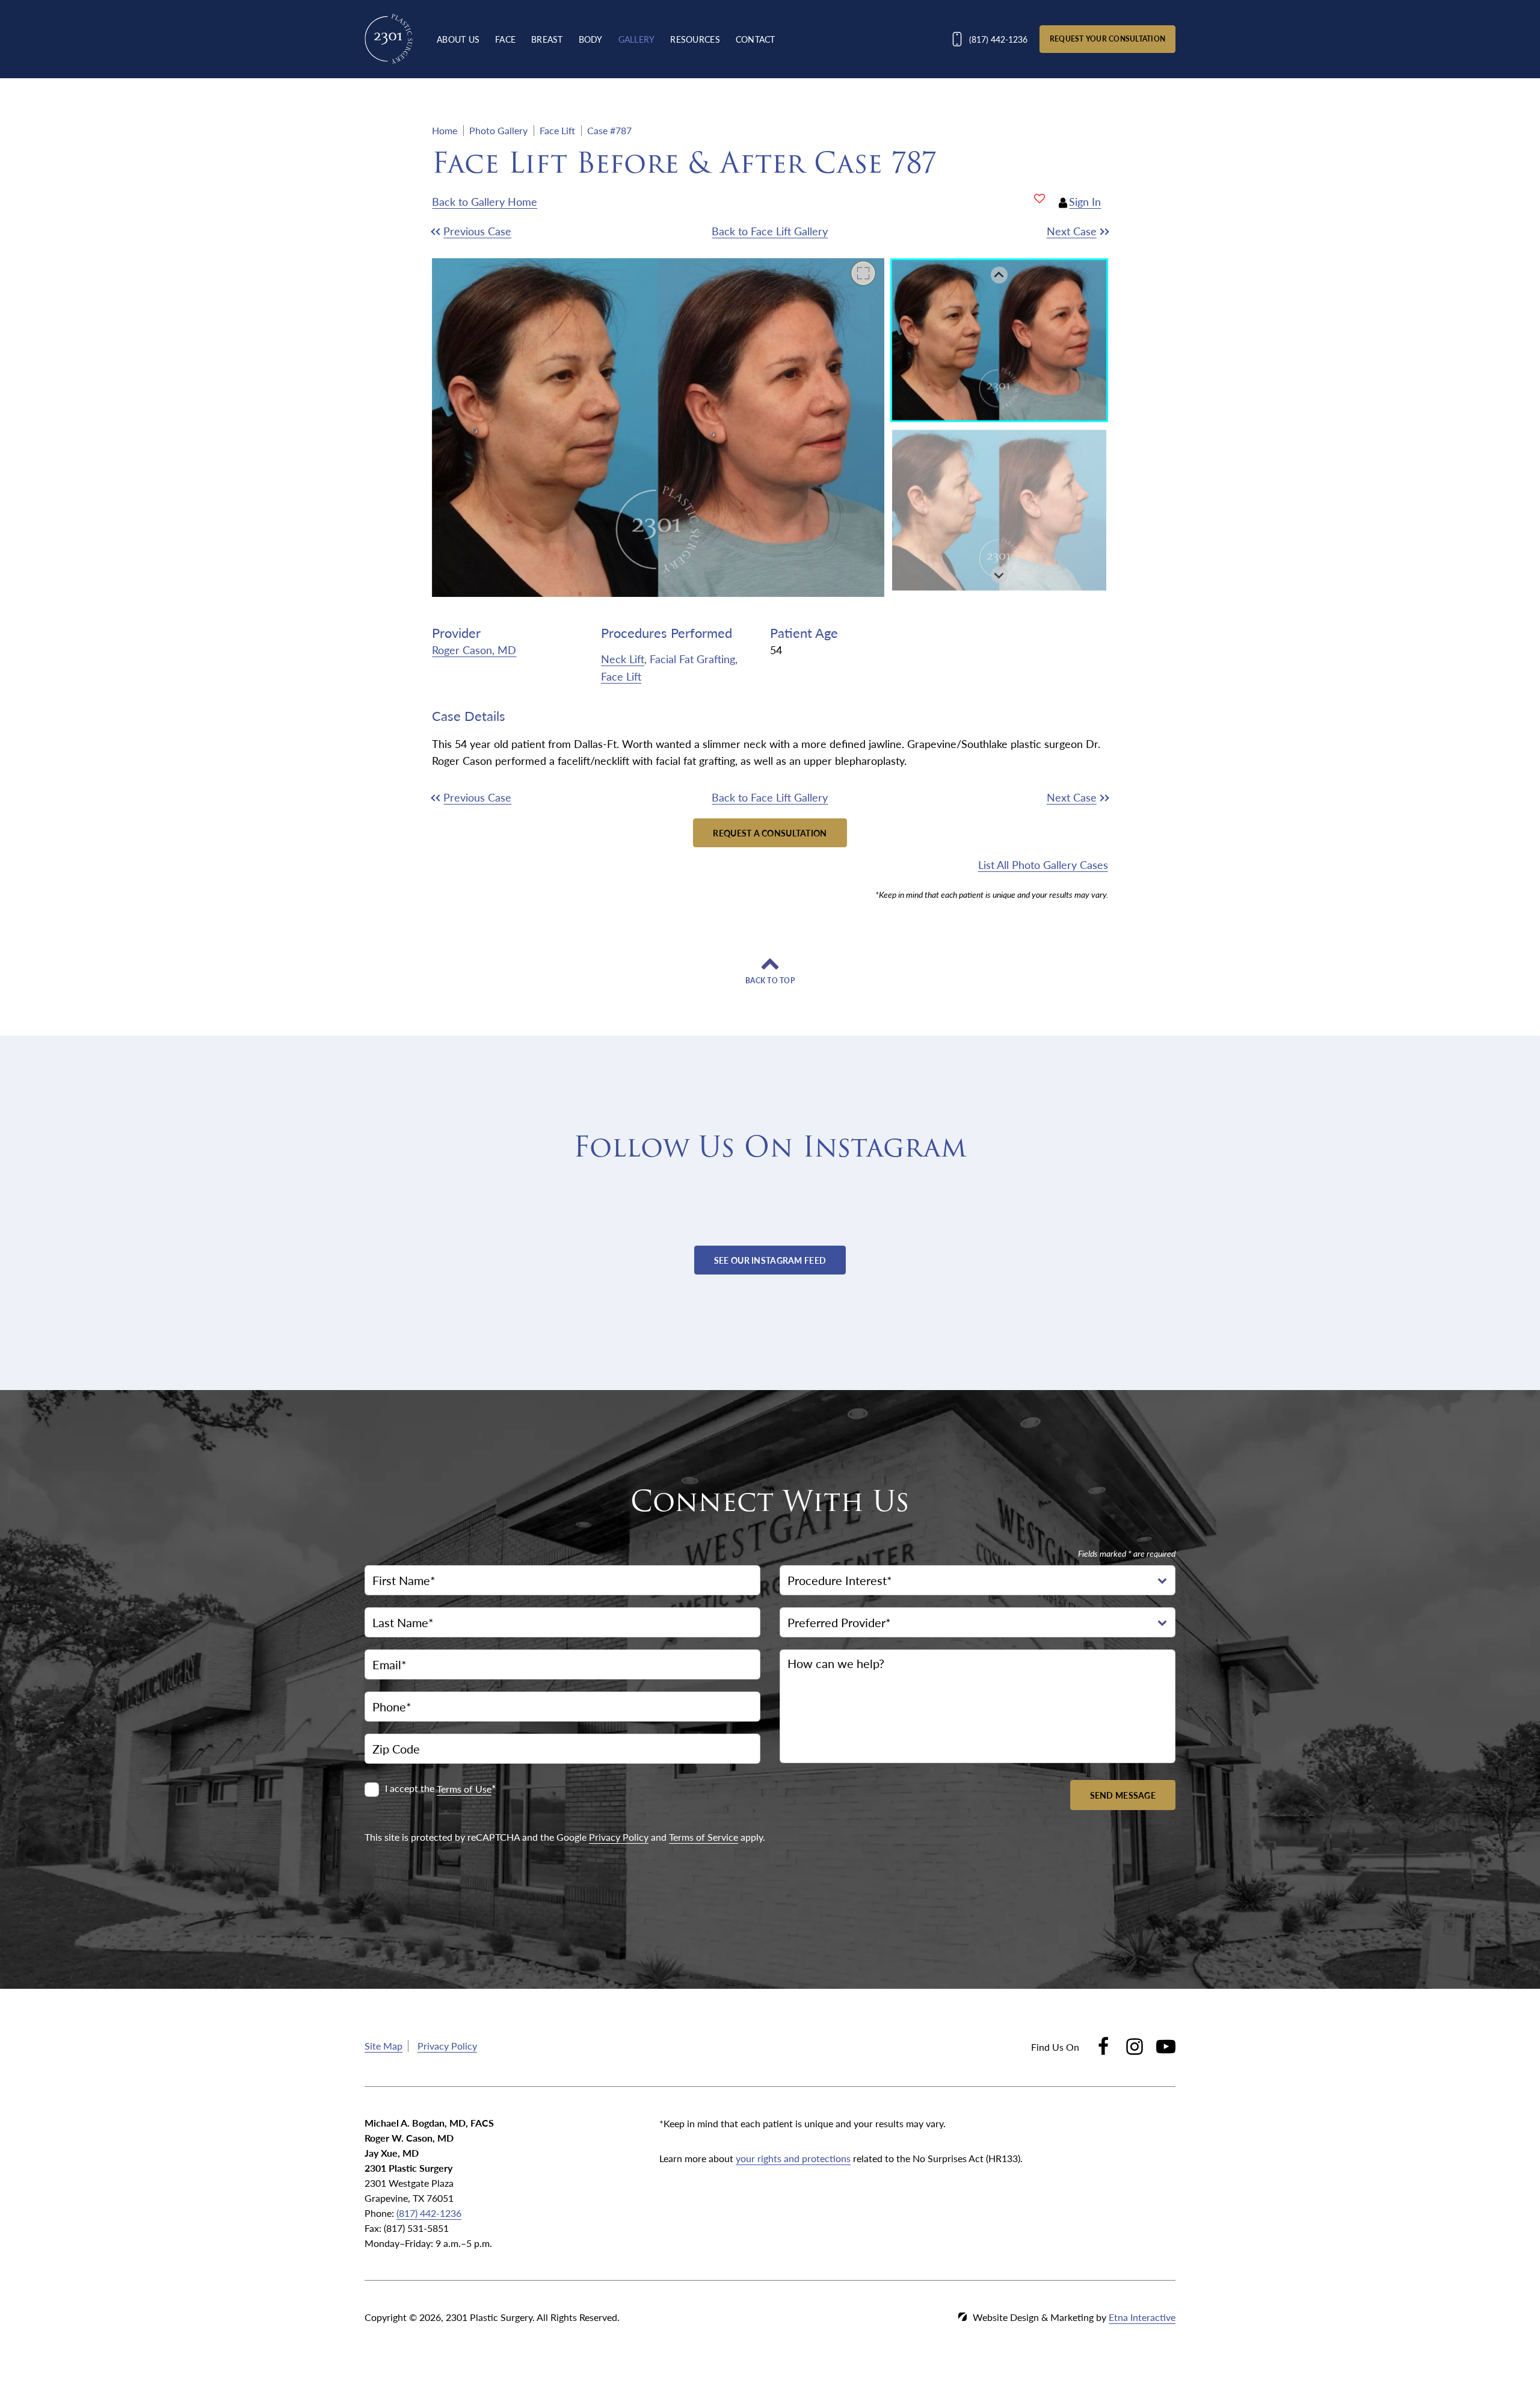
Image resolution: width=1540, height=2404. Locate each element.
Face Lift (557, 130)
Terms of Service (704, 1836)
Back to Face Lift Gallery (770, 231)
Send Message (1123, 1794)
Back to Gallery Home (485, 201)
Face (505, 39)
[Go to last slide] (999, 275)
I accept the (411, 1789)
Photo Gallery (498, 130)
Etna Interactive (1142, 2317)
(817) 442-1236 (429, 2213)
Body (591, 39)
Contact (756, 39)
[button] (516, 231)
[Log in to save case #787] (1039, 199)
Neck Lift (623, 659)
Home (445, 130)
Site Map (383, 2046)
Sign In (1085, 201)
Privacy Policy (619, 1836)
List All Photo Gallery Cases (1043, 864)
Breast (547, 39)
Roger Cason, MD (474, 650)
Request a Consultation (770, 833)
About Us (458, 39)
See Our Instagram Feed (770, 1260)
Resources (695, 39)
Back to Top (770, 981)
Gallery (637, 39)
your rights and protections (793, 2158)
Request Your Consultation (1107, 39)
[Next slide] (999, 575)
